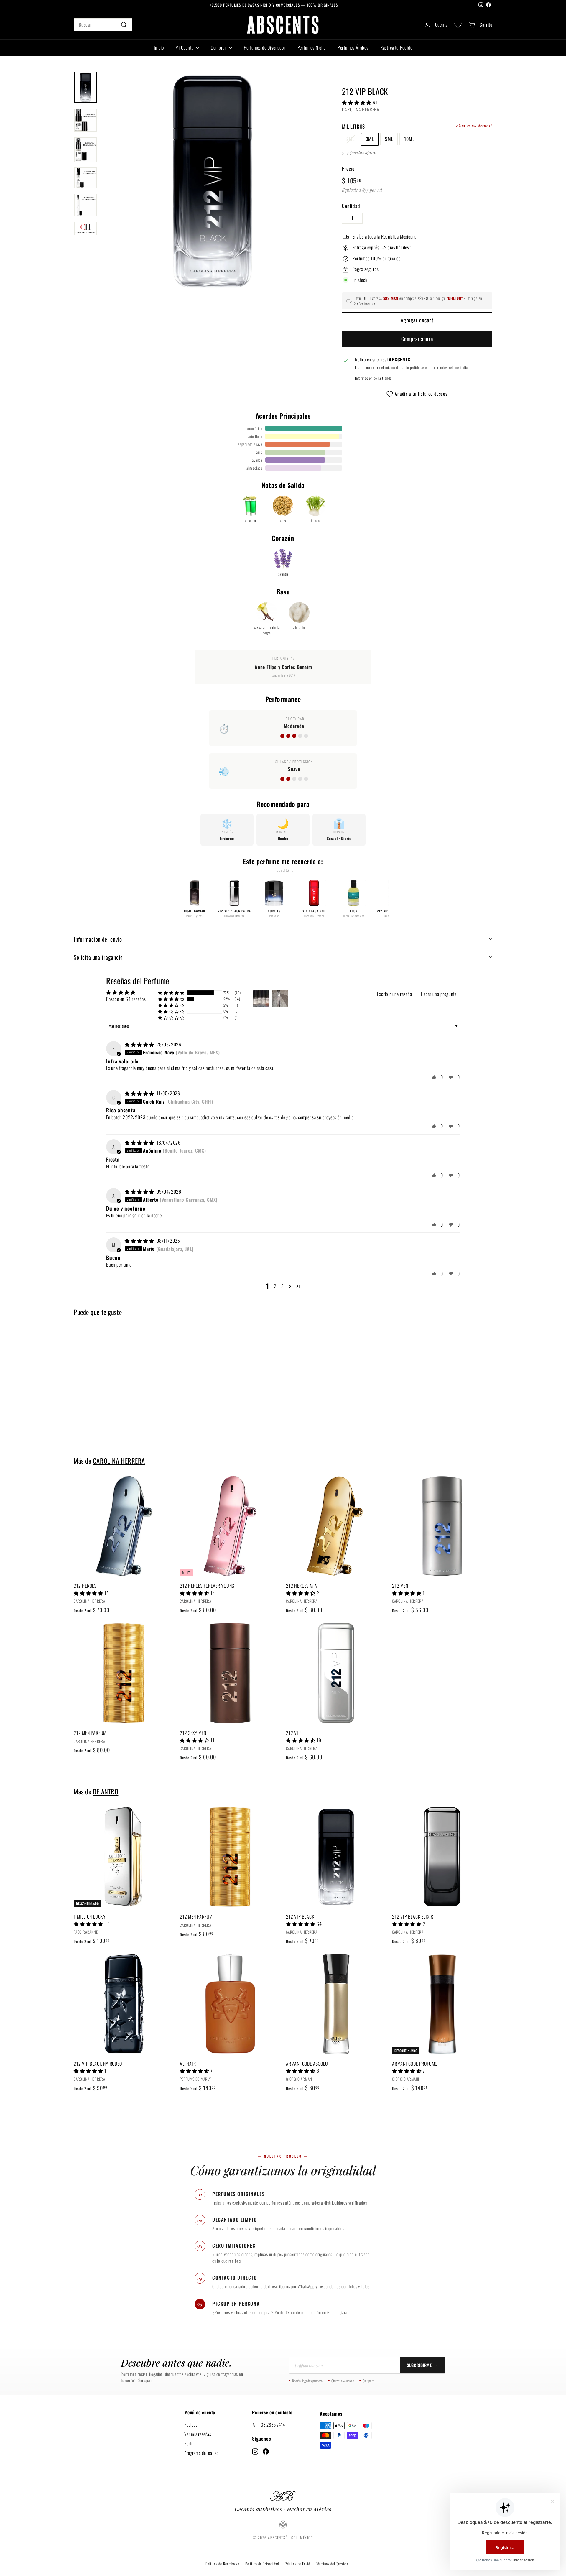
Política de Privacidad (262, 2564)
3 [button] (283, 1286)
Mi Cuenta (185, 47)
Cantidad (351, 206)
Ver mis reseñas (198, 2434)
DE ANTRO (106, 1791)
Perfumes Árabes (353, 47)
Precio (348, 168)
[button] (357, 102)
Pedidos (191, 2424)
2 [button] (275, 1286)
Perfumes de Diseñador (265, 47)
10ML (409, 139)
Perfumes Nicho (312, 47)
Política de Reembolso (222, 2564)
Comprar (219, 47)
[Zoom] (212, 181)
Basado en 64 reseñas (126, 999)
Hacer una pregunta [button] (439, 994)
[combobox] (103, 25)
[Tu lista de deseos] (458, 25)
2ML (350, 139)
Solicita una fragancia (98, 957)
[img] (140, 1044)
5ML (389, 139)
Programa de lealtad (201, 2453)
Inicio (159, 47)
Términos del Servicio (332, 2564)
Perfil (189, 2443)
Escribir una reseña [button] (394, 994)
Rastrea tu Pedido (396, 47)
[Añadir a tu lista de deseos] (171, 1505)
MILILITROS (353, 126)
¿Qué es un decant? (474, 125)
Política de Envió (298, 2564)
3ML (370, 139)
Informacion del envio (98, 939)
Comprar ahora (417, 339)
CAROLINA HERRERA (361, 109)
